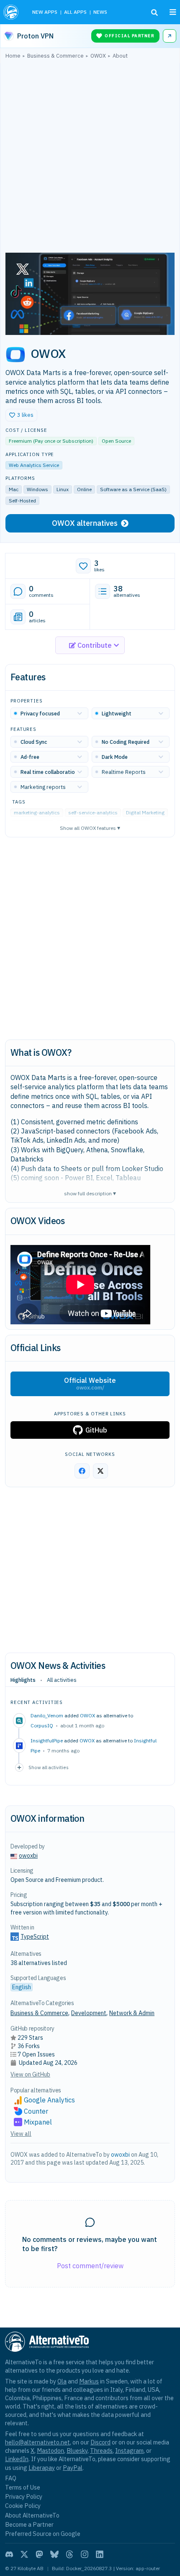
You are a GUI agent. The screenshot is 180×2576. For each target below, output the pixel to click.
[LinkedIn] (100, 2554)
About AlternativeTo (32, 2515)
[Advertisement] (90, 158)
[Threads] (69, 2554)
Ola (62, 2381)
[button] (21, 415)
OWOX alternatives (85, 523)
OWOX (87, 1715)
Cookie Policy (23, 2506)
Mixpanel (38, 2122)
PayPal (73, 2468)
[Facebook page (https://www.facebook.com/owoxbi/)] (82, 1471)
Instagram (129, 2450)
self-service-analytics (93, 813)
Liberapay (42, 2468)
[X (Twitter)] (24, 2554)
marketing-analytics (37, 813)
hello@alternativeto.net (37, 2442)
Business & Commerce (39, 2013)
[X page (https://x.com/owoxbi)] (100, 1471)
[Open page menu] (173, 12)
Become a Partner (29, 2524)
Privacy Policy (24, 2496)
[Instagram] (85, 2554)
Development (89, 2013)
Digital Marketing (145, 813)
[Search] (154, 13)
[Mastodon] (39, 2554)
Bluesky (77, 2450)
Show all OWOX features (90, 828)
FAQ (11, 2478)
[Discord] (9, 2554)
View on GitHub (30, 2074)
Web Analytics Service (34, 465)
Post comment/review (90, 2266)
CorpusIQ (42, 1725)
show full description (90, 1193)
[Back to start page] (12, 12)
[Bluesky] (54, 2554)
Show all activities (49, 1767)
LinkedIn (17, 2459)
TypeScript (35, 1937)
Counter (36, 2111)
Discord (100, 2442)
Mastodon (50, 2450)
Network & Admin (132, 2013)
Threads (101, 2450)
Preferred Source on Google (43, 2534)
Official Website (90, 1384)
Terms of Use (23, 2487)
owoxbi (28, 1856)
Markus (89, 2381)
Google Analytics (49, 2100)
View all (21, 2134)
